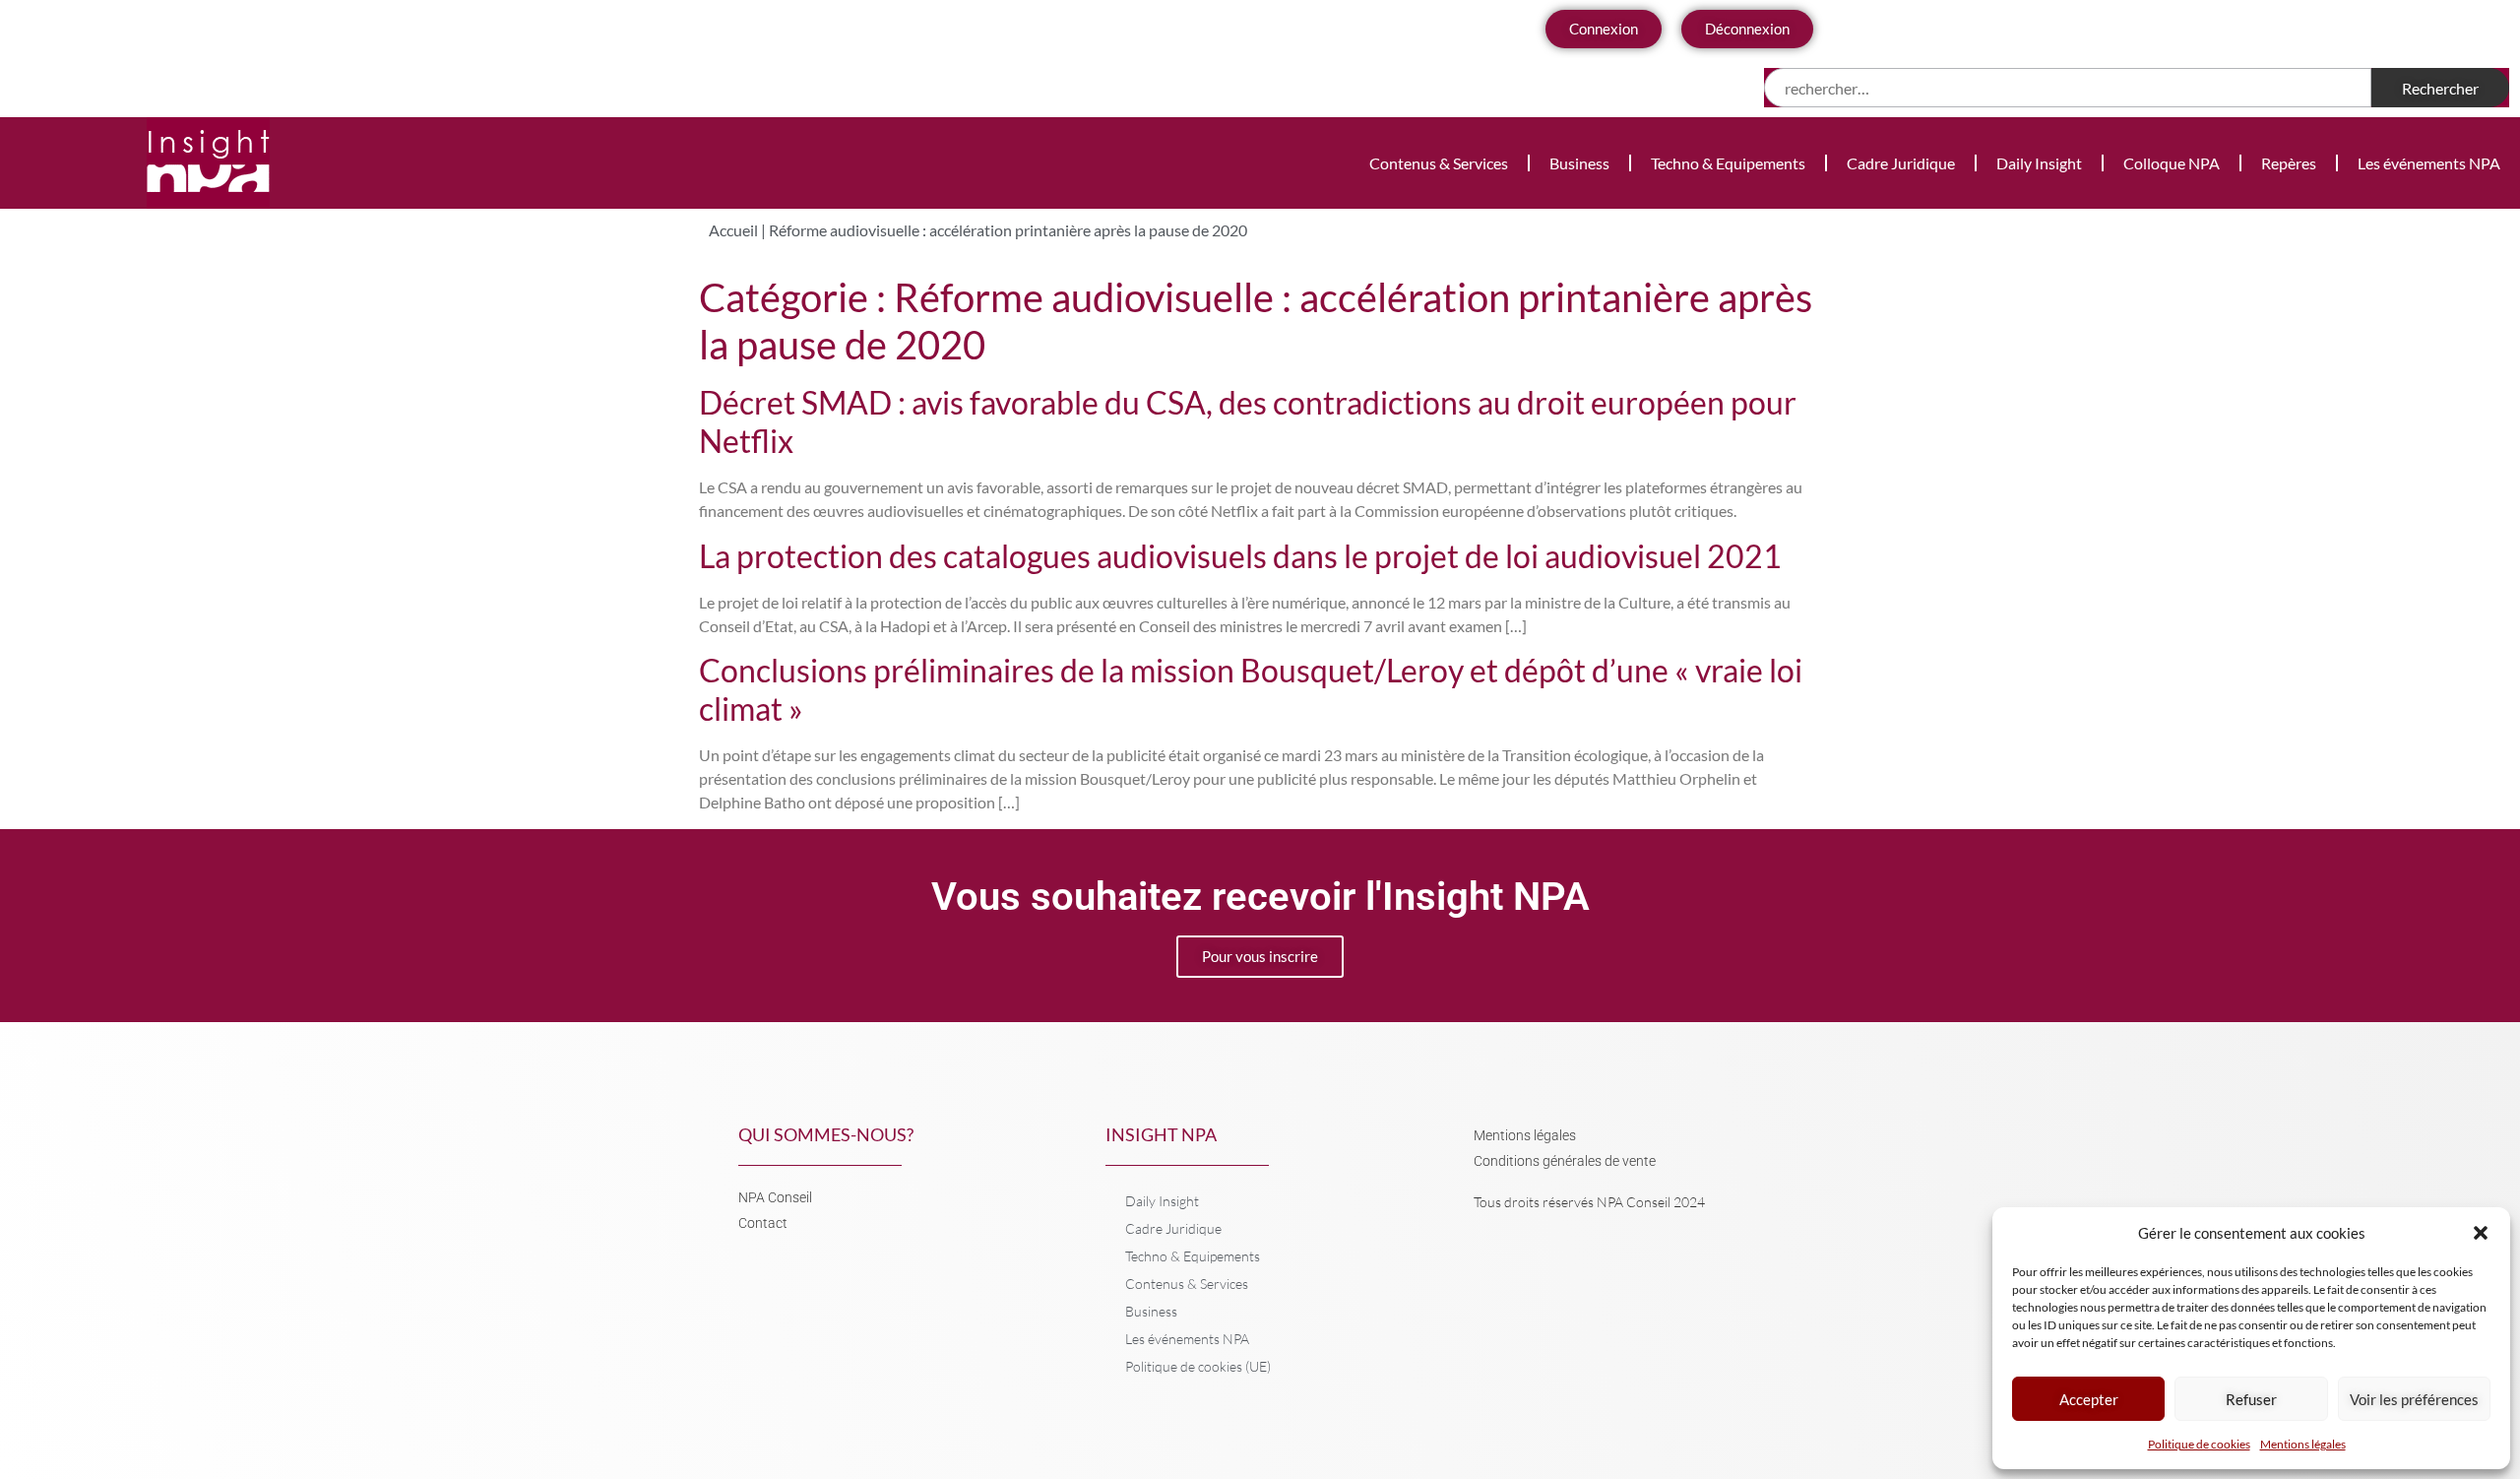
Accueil (733, 230)
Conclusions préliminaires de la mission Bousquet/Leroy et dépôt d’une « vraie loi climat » (1251, 689)
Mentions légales (2303, 1444)
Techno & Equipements (1728, 163)
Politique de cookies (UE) (1198, 1366)
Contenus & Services (1439, 163)
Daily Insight (2039, 163)
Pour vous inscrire (1260, 956)
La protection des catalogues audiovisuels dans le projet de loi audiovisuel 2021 (1240, 556)
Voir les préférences (2414, 1399)
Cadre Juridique (1901, 163)
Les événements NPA (2429, 163)
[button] (2481, 1233)
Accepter (2089, 1399)
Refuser (2251, 1399)
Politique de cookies (2199, 1444)
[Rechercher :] (2068, 88)
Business (1579, 163)
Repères (2289, 163)
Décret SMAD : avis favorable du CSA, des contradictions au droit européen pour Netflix (1248, 421)
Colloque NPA (2172, 163)
